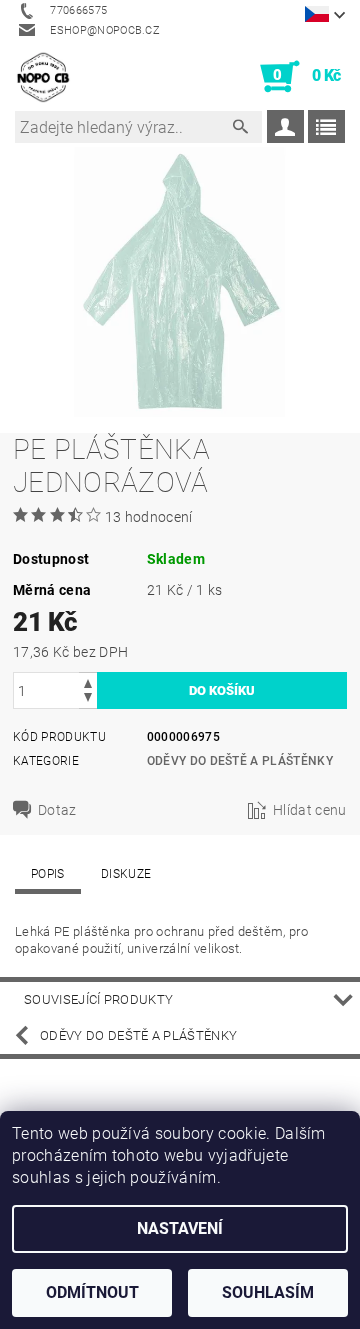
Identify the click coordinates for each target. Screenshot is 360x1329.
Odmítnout (92, 1292)
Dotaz (57, 810)
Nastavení (180, 1228)
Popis (48, 874)
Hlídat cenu (310, 810)
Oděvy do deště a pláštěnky (240, 761)
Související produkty (98, 999)
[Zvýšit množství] (88, 681)
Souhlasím (268, 1292)
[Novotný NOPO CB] (43, 77)
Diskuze (126, 874)
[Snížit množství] (88, 699)
